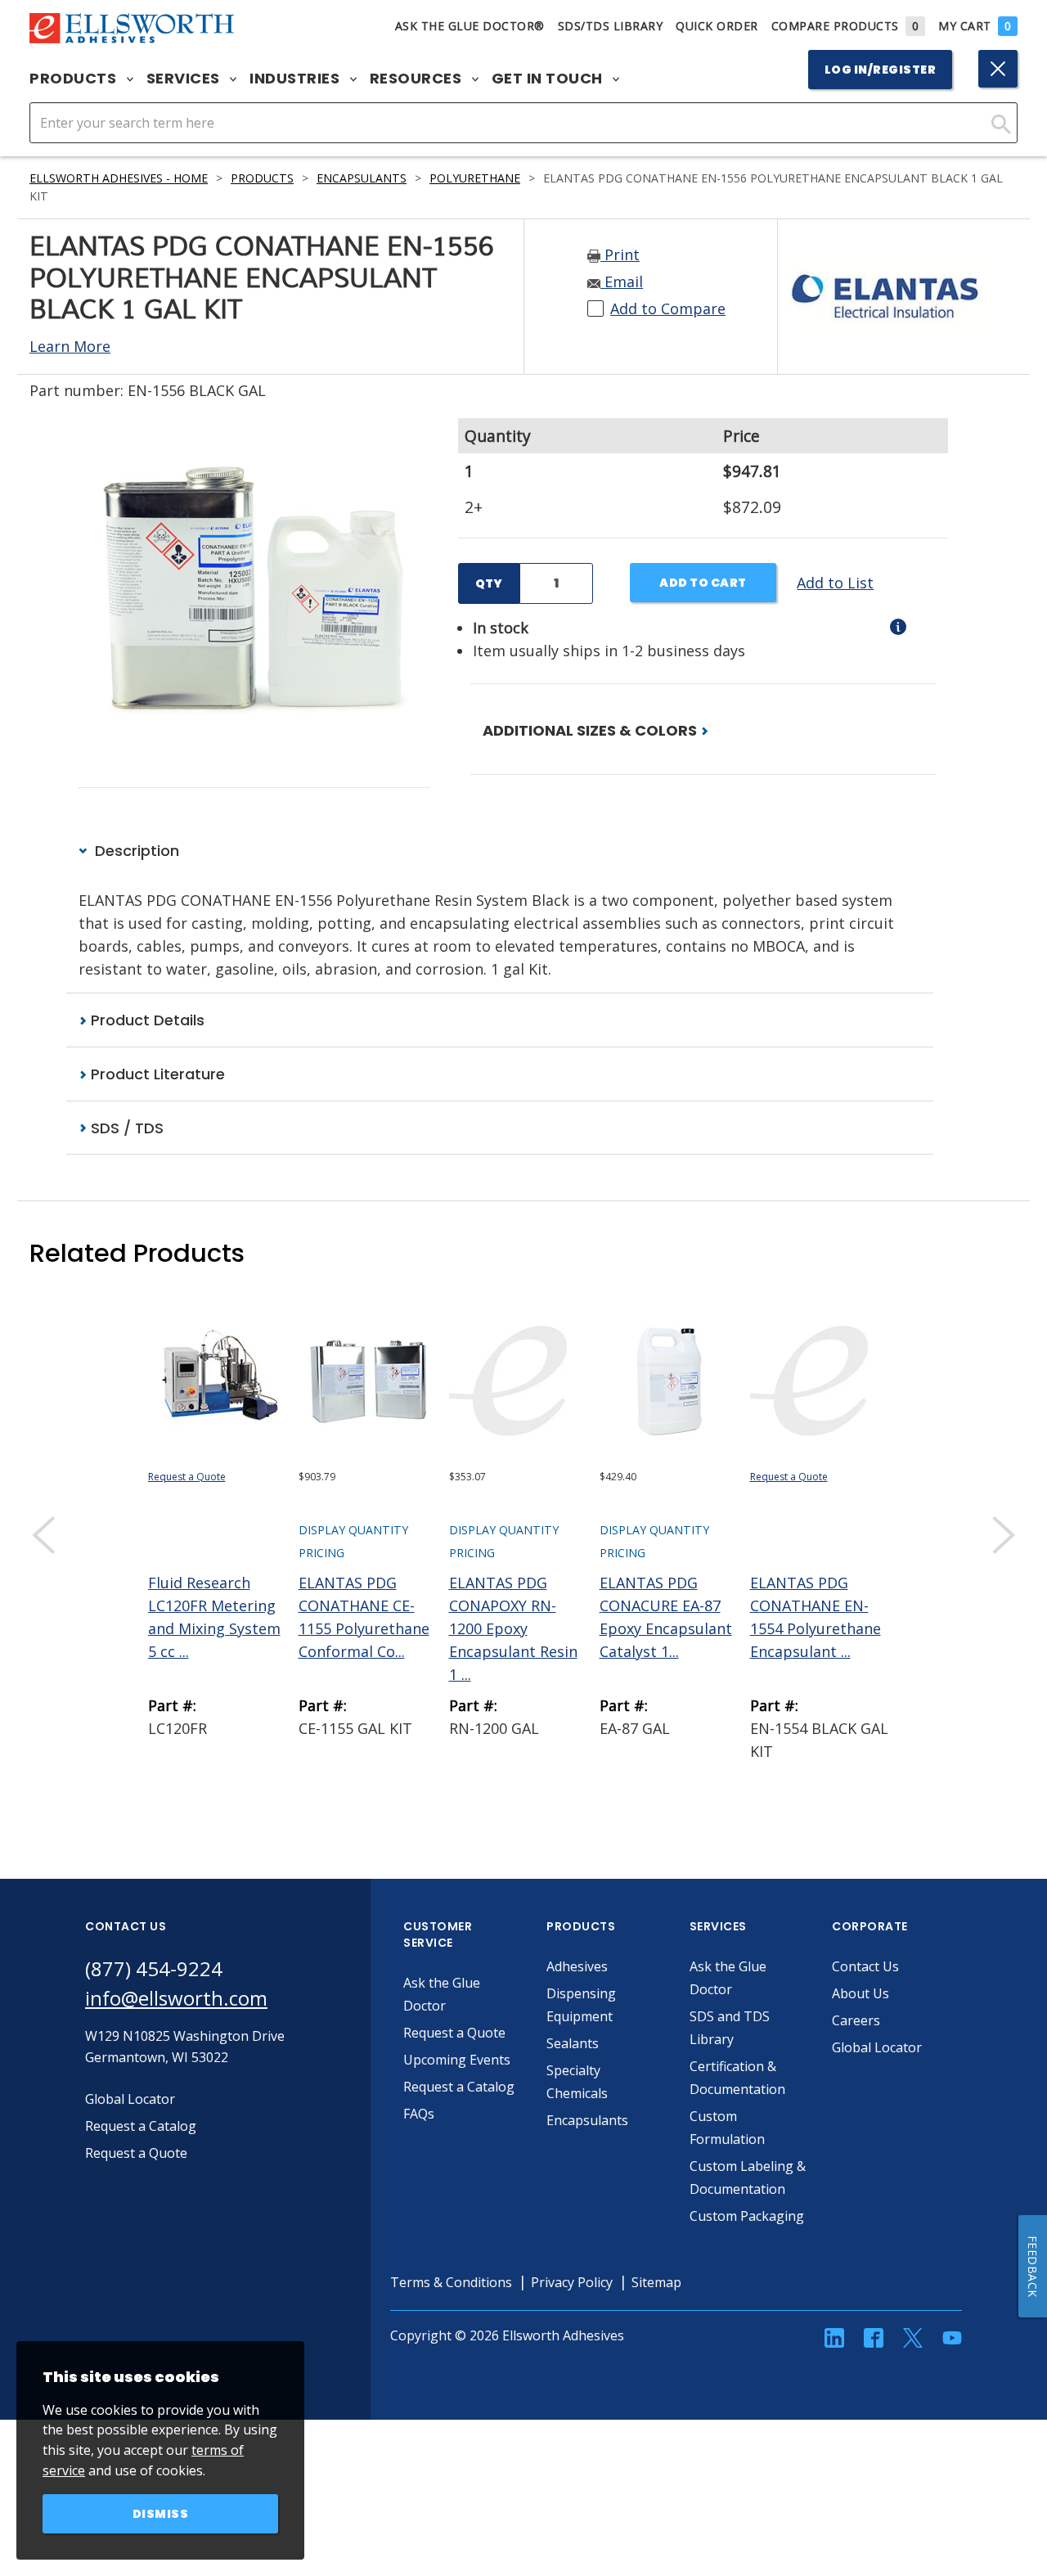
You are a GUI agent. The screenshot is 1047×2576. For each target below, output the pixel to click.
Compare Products (845, 26)
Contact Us (865, 1966)
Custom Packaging (747, 2216)
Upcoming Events (457, 2060)
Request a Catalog (459, 2087)
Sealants (573, 2043)
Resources (418, 79)
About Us (861, 1993)
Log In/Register (881, 70)
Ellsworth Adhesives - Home (119, 178)
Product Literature (156, 1074)
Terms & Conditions (451, 2282)
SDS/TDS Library (611, 26)
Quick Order (717, 26)
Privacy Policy (572, 2282)
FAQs (419, 2114)
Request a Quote (187, 1477)
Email (622, 281)
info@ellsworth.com (176, 1998)
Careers (856, 2020)
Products (75, 79)
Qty (489, 583)
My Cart (975, 26)
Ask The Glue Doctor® (470, 26)
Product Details (146, 1020)
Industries (297, 79)
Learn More (70, 346)
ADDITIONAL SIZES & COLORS (591, 730)
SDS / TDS (125, 1128)
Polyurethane (475, 178)
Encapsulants (362, 178)
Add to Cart (703, 583)
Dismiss (161, 2514)
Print (620, 254)
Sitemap (656, 2282)
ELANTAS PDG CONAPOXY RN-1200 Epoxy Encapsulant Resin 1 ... (513, 1628)
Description (135, 851)
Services (185, 79)
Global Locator (877, 2047)
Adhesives (577, 1966)
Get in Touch (549, 79)
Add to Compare (668, 308)
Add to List (835, 583)
